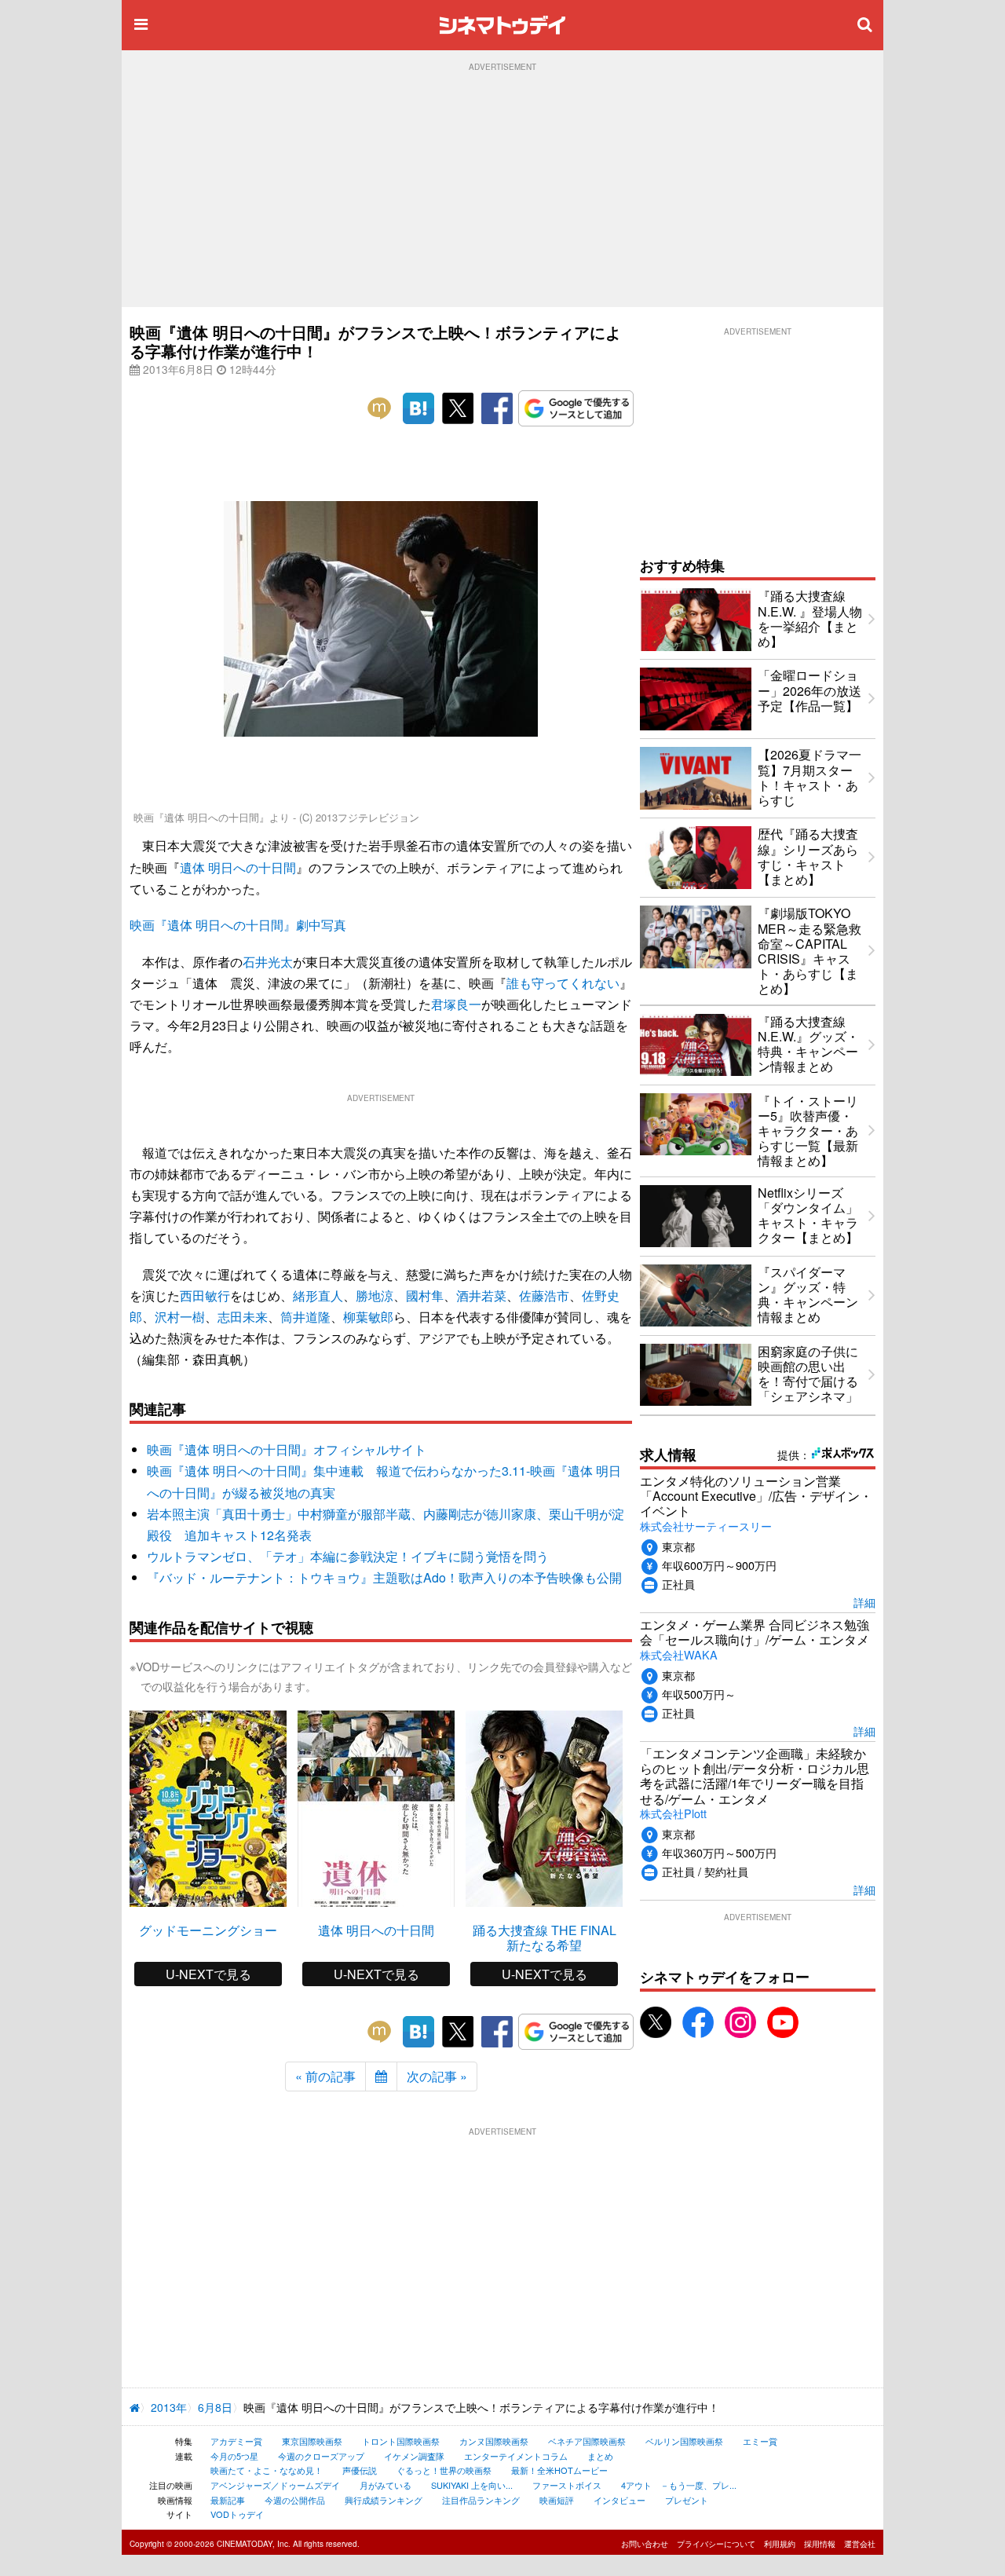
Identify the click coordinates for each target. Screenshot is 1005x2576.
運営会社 (860, 2544)
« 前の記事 (325, 2076)
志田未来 (243, 1317)
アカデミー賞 (236, 2441)
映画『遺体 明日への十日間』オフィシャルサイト (287, 1449)
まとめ (600, 2456)
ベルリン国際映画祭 (684, 2441)
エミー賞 (760, 2441)
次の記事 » (437, 2076)
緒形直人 (318, 1295)
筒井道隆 (305, 1317)
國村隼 (425, 1295)
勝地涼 (375, 1295)
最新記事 (228, 2500)
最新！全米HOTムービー (559, 2470)
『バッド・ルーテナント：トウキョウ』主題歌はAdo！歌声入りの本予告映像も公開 (384, 1577)
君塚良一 (456, 1004)
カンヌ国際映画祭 (494, 2441)
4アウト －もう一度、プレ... (679, 2485)
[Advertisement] (502, 189)
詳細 (864, 1602)
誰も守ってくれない (563, 983)
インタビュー (619, 2500)
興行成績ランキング (384, 2500)
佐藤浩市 (544, 1295)
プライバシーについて (716, 2544)
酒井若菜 (481, 1295)
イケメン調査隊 (414, 2456)
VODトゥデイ (237, 2514)
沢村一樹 (180, 1317)
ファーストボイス (567, 2485)
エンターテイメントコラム (516, 2456)
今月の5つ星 (234, 2456)
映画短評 (557, 2500)
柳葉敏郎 (368, 1317)
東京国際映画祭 (312, 2441)
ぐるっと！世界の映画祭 (444, 2470)
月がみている (386, 2485)
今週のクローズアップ (321, 2456)
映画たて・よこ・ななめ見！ (267, 2470)
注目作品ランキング (481, 2500)
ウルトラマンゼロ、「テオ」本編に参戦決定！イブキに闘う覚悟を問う (348, 1556)
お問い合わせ (645, 2544)
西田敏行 (205, 1295)
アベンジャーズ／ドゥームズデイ (275, 2485)
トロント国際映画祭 (401, 2441)
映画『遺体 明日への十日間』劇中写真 (238, 925)
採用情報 (820, 2544)
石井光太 (268, 962)
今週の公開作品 (295, 2500)
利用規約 (780, 2544)
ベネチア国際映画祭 (587, 2441)
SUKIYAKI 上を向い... (472, 2485)
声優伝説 (360, 2470)
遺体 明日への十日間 (238, 867)
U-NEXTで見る (208, 1974)
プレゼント (687, 2500)
